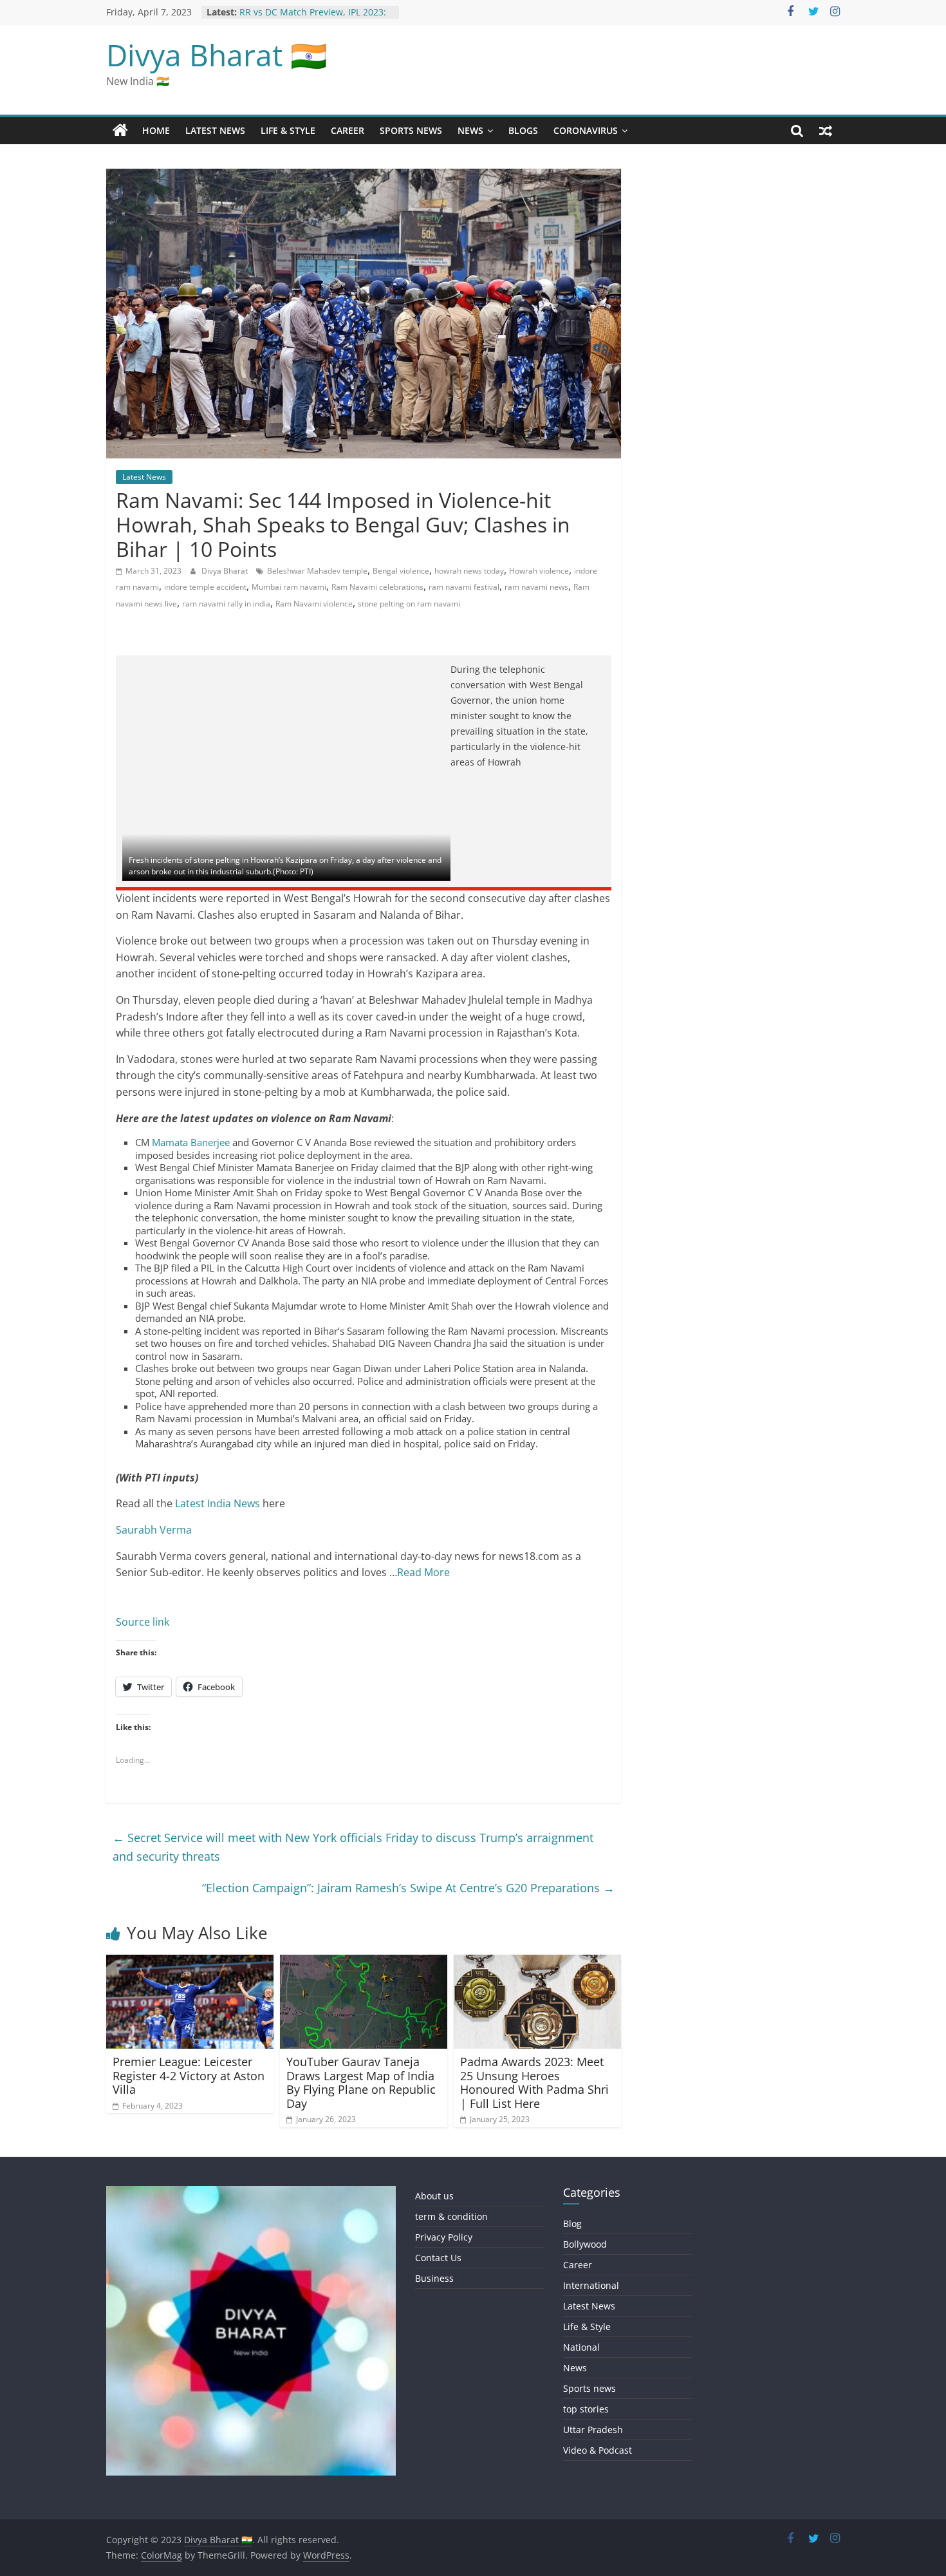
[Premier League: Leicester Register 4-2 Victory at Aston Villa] (190, 1962)
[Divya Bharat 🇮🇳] (120, 131)
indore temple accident (205, 587)
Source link (143, 1622)
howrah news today (469, 571)
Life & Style (288, 130)
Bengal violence (401, 571)
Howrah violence (539, 571)
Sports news (411, 130)
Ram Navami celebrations (377, 587)
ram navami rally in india (226, 604)
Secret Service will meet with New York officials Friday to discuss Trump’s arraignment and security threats (353, 1847)
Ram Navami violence (314, 604)
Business (434, 2278)
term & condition (451, 2216)
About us (434, 2196)
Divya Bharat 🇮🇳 (217, 55)
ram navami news (536, 587)
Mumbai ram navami (289, 587)
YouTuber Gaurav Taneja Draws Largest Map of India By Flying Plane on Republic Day (361, 2082)
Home (156, 130)
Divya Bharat (226, 571)
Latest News (215, 130)
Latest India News (218, 1503)
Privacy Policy (444, 2237)
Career (348, 130)
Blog (572, 2223)
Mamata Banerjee (191, 1142)
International (591, 2285)
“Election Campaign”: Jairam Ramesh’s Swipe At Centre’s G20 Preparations (408, 1888)
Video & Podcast (598, 2450)
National (581, 2347)
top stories (586, 2409)
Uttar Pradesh (593, 2430)
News (470, 130)
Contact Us (438, 2258)
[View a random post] (826, 131)
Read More (423, 1572)
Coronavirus (586, 130)
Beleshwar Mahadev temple (317, 571)
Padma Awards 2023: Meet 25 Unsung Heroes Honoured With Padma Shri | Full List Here (534, 2082)
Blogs (523, 130)
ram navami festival (464, 587)
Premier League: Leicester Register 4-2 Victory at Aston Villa (189, 2075)
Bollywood (585, 2244)
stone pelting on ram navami (409, 604)
